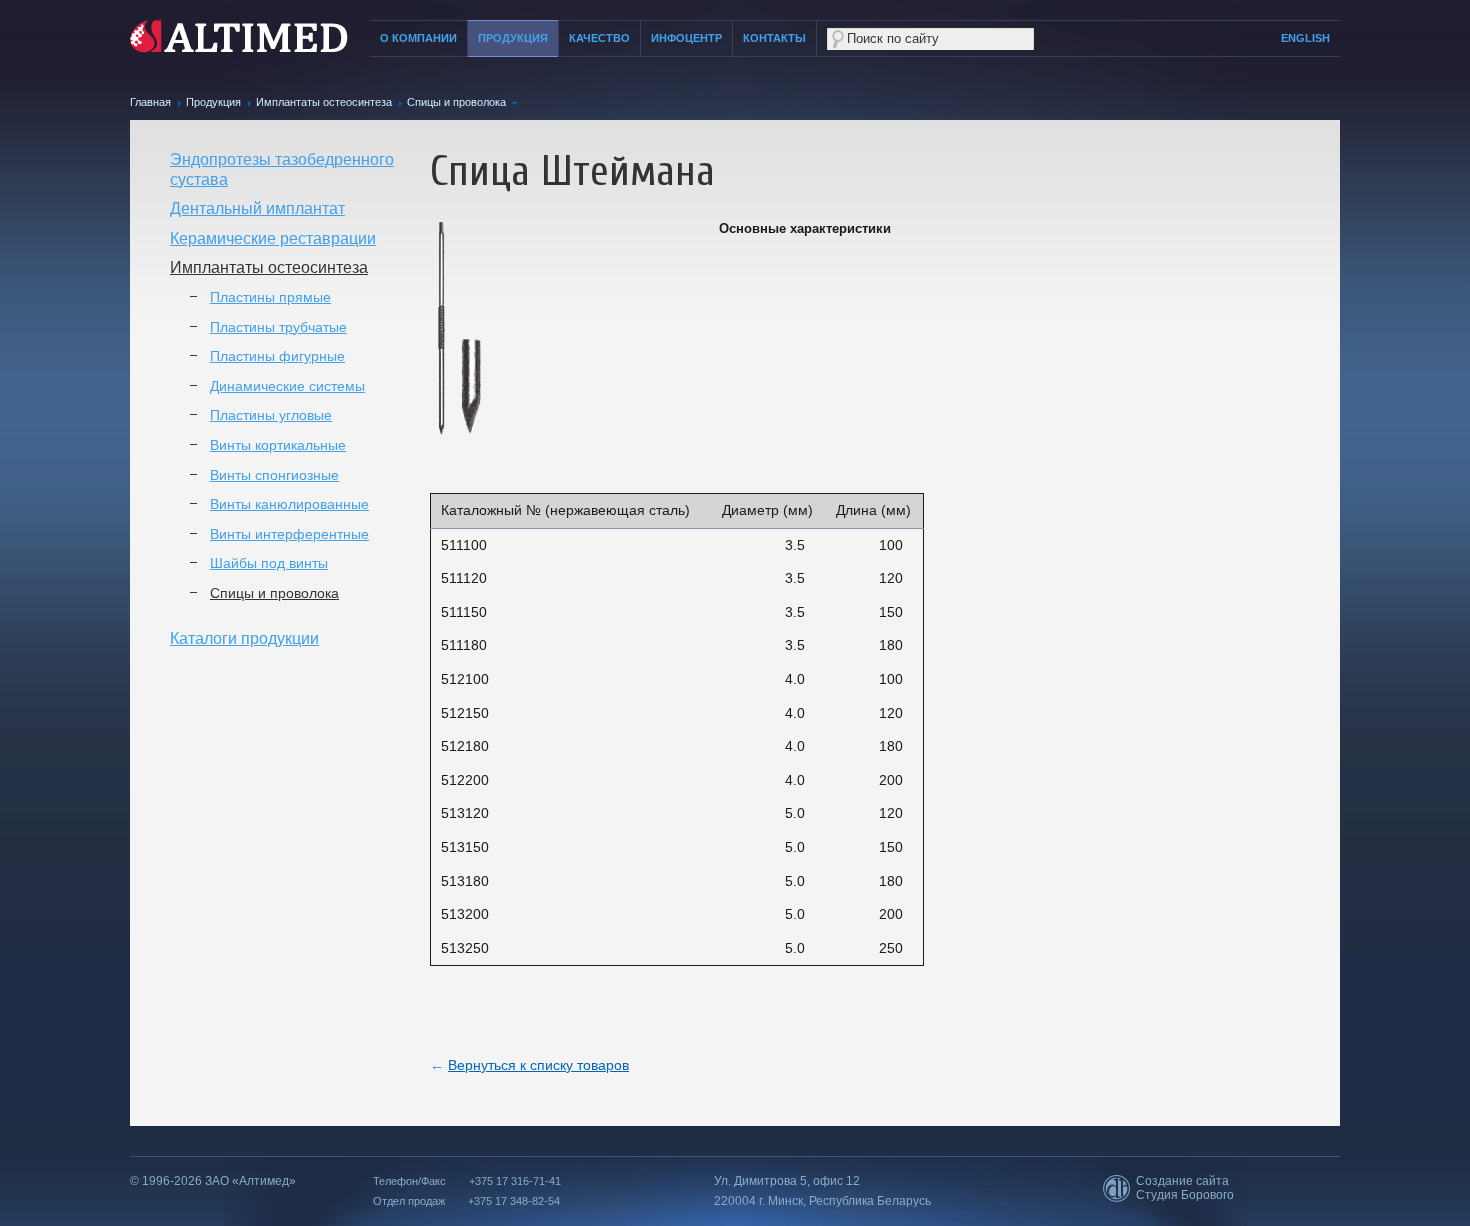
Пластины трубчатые (278, 327)
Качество (599, 38)
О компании (418, 38)
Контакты (774, 38)
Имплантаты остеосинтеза (324, 102)
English (1305, 38)
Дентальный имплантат (257, 208)
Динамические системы (287, 386)
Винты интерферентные (289, 534)
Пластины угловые (271, 415)
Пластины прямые (270, 297)
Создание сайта (1182, 1181)
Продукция (513, 38)
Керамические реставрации (273, 238)
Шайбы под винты (269, 563)
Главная (150, 102)
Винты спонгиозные (274, 475)
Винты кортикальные (278, 445)
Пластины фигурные (277, 356)
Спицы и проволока (456, 102)
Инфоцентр (686, 38)
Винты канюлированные (289, 504)
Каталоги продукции (244, 638)
